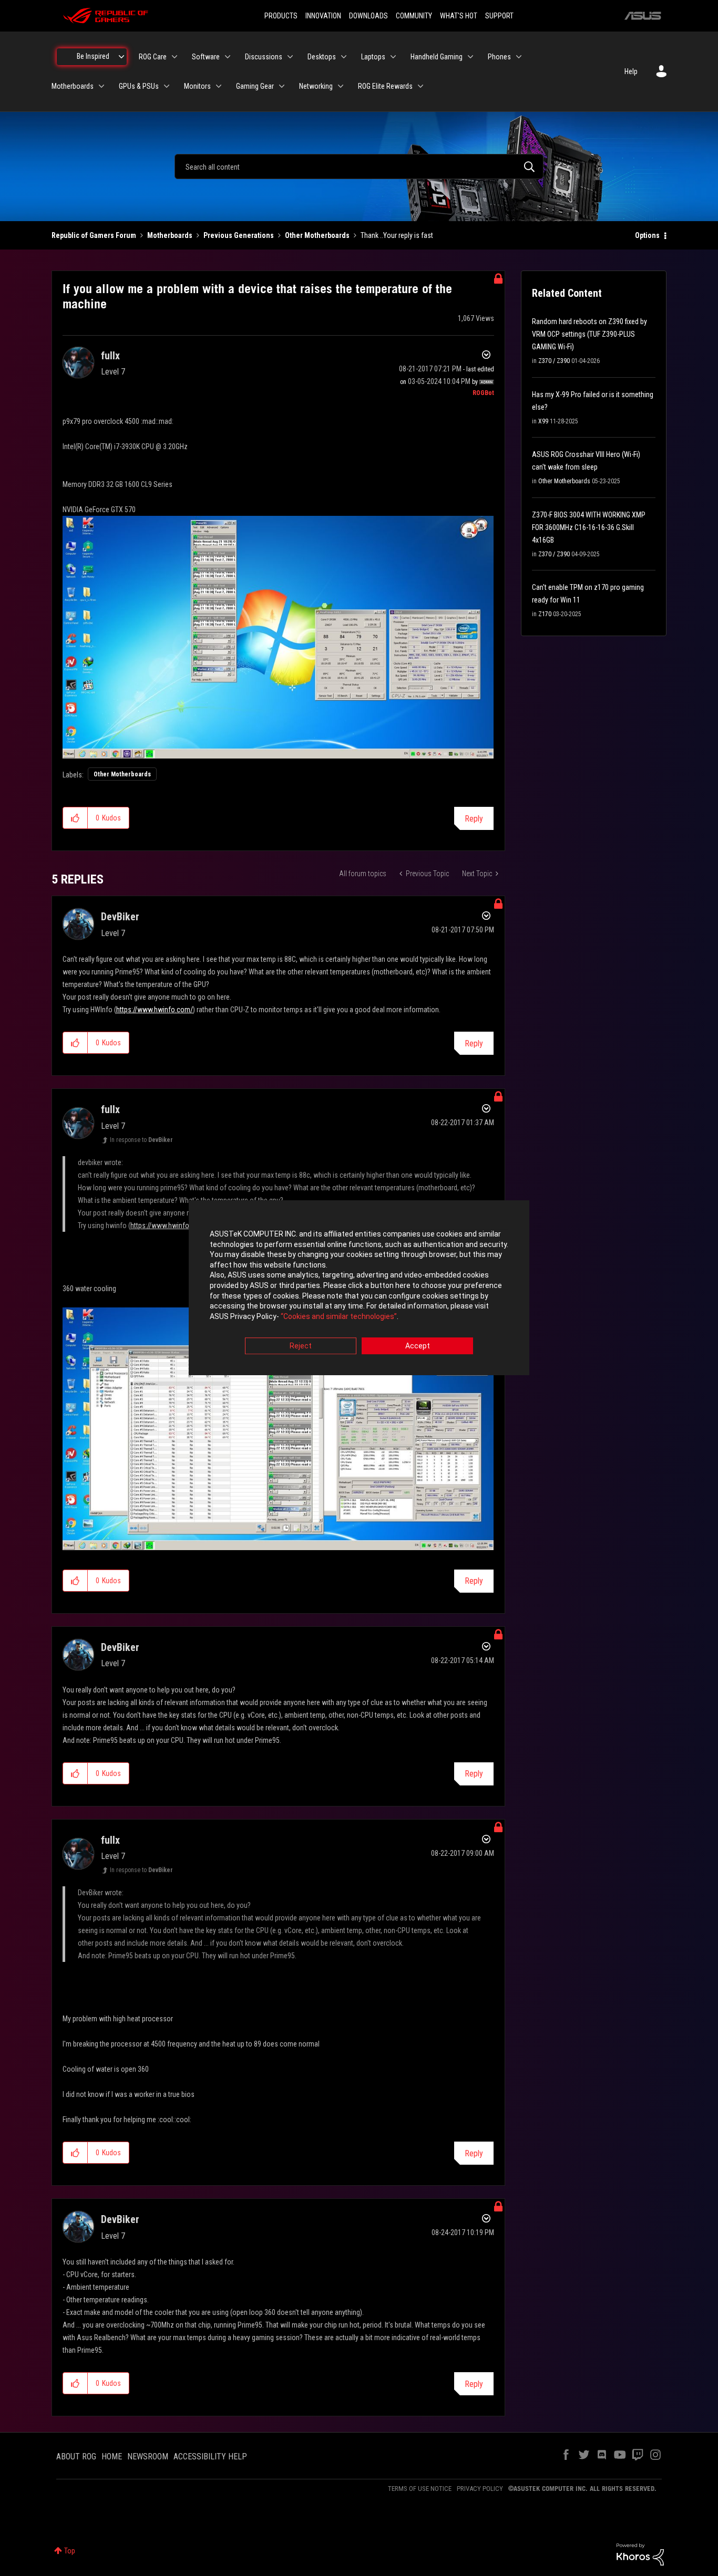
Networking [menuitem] (316, 86)
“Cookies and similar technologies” (339, 1316)
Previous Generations (239, 235)
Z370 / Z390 (554, 361)
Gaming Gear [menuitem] (255, 86)
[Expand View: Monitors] (219, 86)
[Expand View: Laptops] (393, 57)
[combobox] (359, 167)
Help (631, 71)
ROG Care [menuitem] (153, 57)
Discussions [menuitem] (264, 57)
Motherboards (170, 235)
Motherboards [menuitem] (73, 86)
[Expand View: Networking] (341, 86)
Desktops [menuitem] (322, 57)
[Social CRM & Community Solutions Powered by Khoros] (640, 2554)
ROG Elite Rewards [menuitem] (385, 86)
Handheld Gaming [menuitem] (437, 57)
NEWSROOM (148, 2456)
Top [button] (70, 2551)
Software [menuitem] (206, 57)
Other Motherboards (317, 235)
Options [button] (647, 235)
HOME (112, 2456)
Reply (474, 819)
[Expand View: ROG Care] (175, 57)
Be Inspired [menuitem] (93, 56)
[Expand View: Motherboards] (101, 86)
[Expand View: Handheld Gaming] (470, 57)
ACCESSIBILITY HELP (210, 2456)
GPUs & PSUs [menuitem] (139, 86)
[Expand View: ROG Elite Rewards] (420, 86)
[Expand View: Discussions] (290, 57)
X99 (543, 421)
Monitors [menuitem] (197, 86)
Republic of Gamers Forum (94, 235)
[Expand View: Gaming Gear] (282, 86)
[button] (75, 818)
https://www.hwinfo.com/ (155, 1010)
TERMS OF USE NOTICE (420, 2489)
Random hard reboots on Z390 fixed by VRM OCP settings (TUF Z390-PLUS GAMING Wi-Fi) (589, 334)
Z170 (545, 614)
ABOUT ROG (76, 2456)
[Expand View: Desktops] (344, 57)
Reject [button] (301, 1346)
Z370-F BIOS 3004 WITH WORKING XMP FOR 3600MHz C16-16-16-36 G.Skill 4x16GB (589, 527)
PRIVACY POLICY (480, 2489)
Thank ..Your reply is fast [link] (397, 235)
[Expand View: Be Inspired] (121, 57)
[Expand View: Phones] (519, 57)
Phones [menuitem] (499, 57)
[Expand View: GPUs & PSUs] (167, 86)
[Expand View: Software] (228, 57)
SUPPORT (499, 16)
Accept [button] (418, 1346)
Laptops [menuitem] (373, 57)
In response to (141, 1140)
